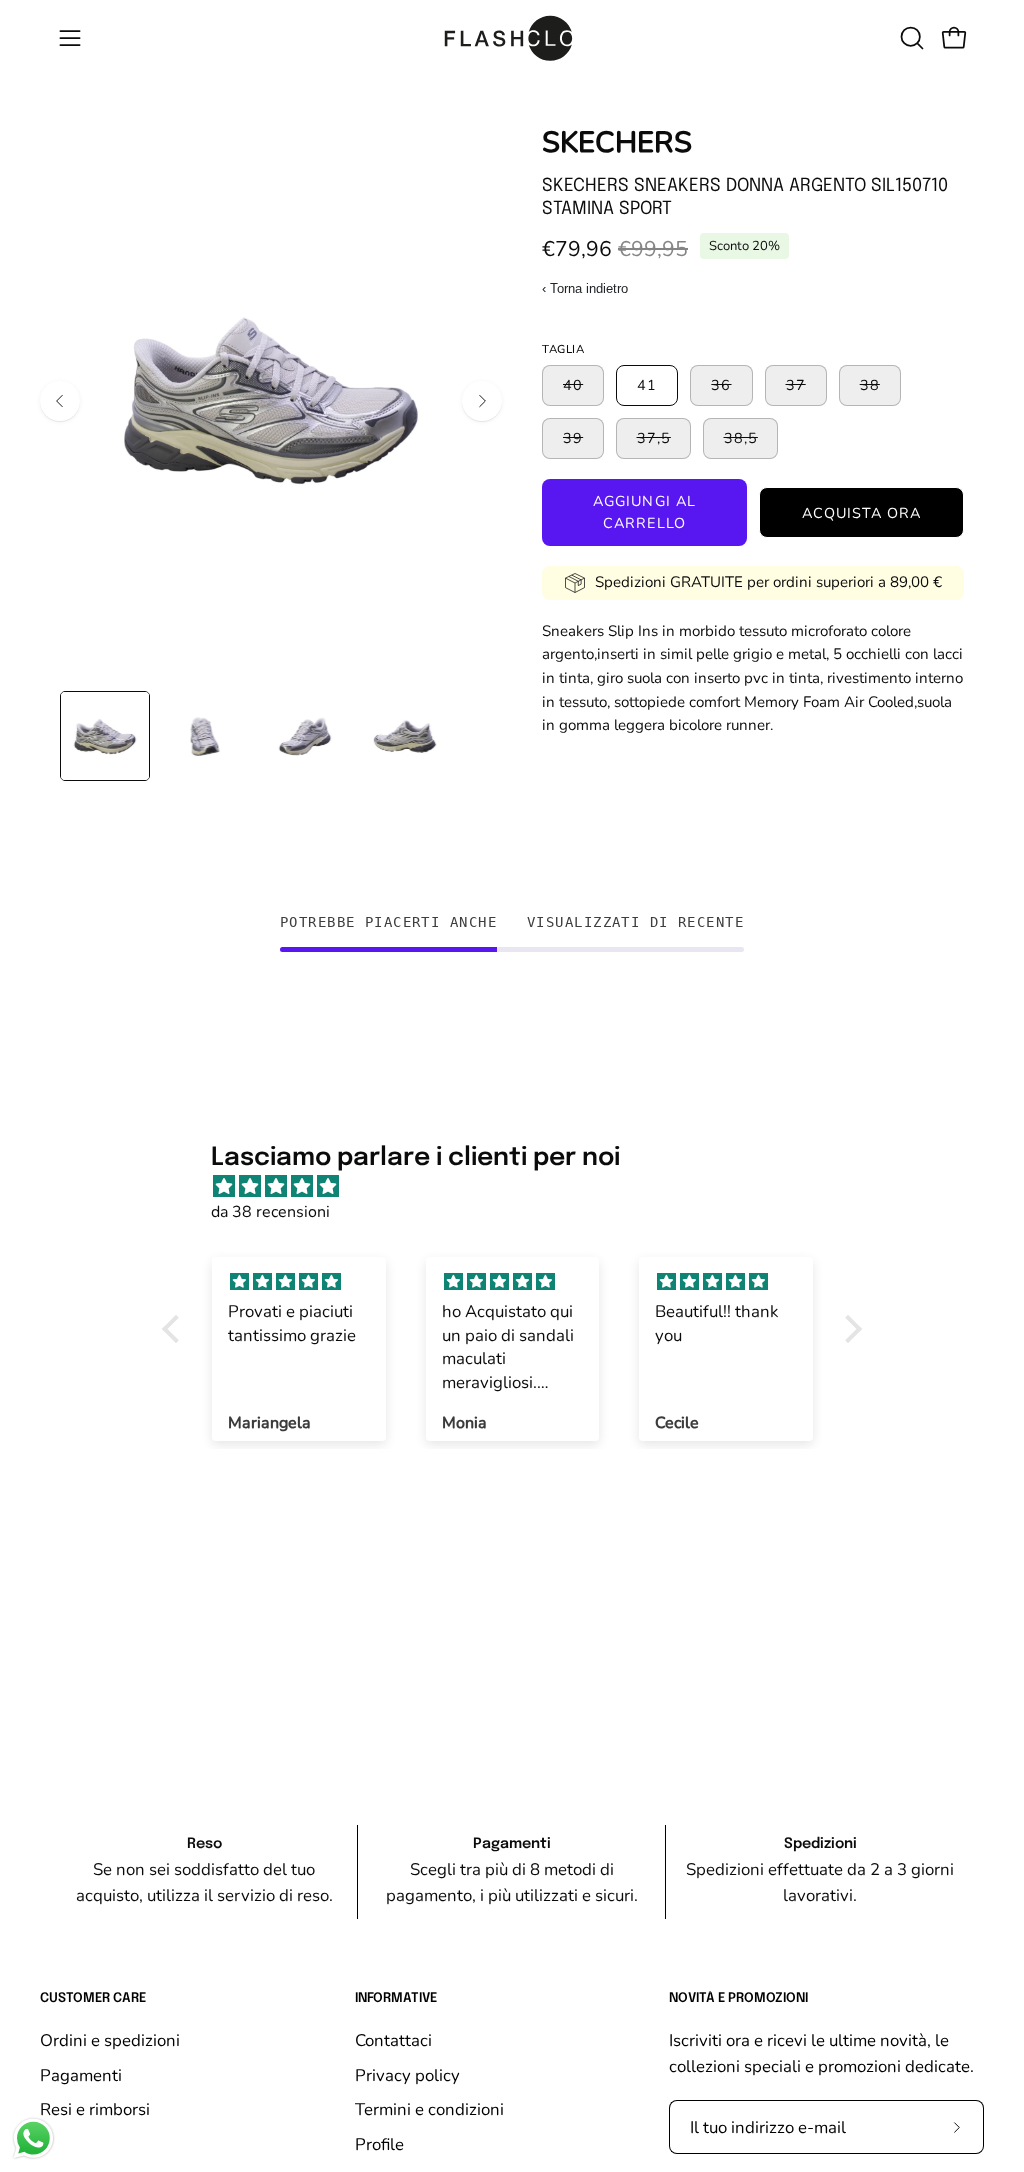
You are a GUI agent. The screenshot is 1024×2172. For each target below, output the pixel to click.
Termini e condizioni (429, 2109)
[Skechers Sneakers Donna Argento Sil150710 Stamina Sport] (105, 736)
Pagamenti (81, 2074)
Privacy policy (407, 2074)
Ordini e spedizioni (110, 2040)
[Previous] (60, 401)
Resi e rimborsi (95, 2109)
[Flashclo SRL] (512, 38)
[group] (512, 1872)
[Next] (482, 401)
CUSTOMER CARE (93, 1998)
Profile (379, 2143)
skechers (617, 142)
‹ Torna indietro (585, 288)
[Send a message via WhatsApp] (33, 2138)
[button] (910, 38)
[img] (522, 1187)
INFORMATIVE (396, 1998)
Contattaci (393, 2040)
